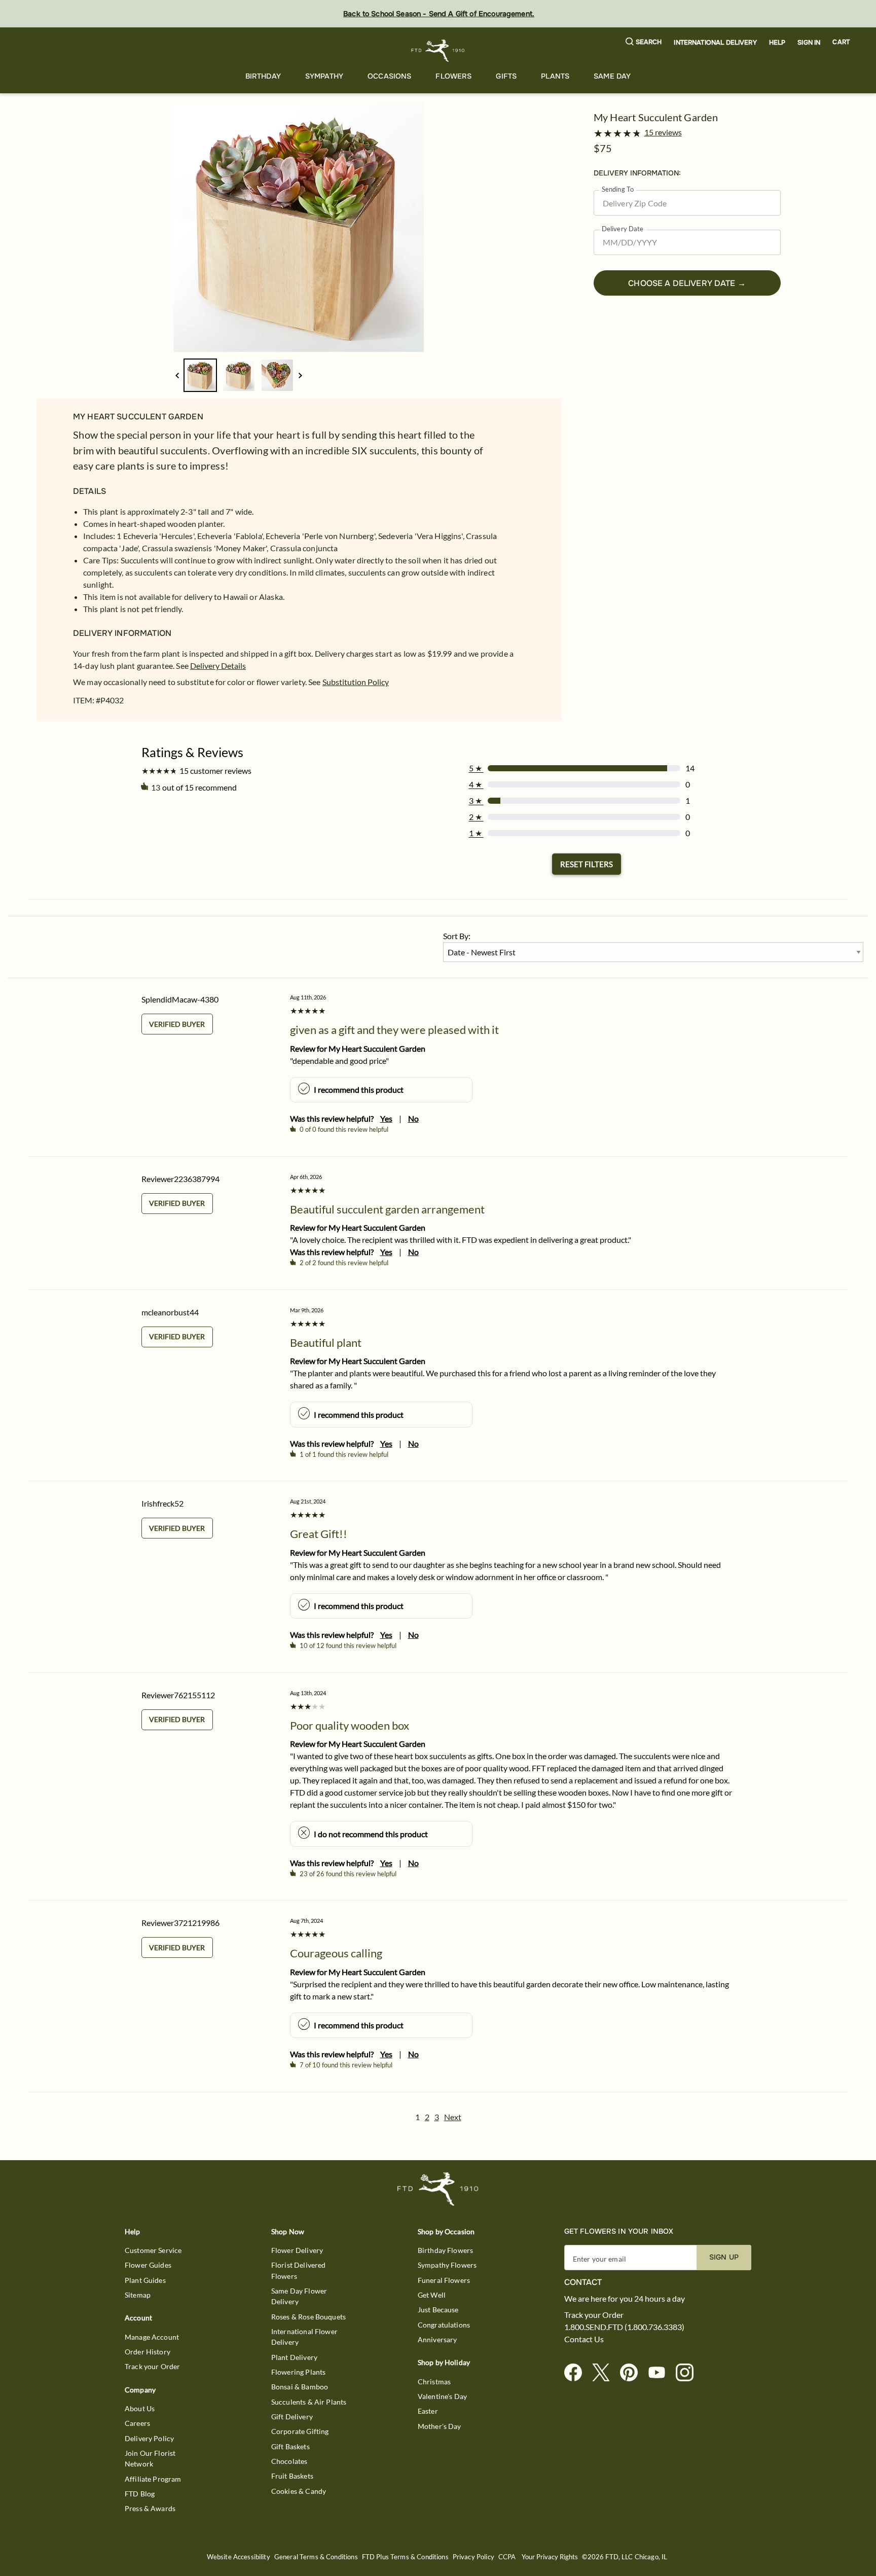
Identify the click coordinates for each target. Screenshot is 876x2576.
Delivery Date (623, 229)
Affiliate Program (153, 2479)
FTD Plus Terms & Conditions (405, 2557)
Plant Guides (145, 2280)
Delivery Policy (149, 2438)
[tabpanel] (299, 227)
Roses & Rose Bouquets (308, 2317)
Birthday (263, 76)
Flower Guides (148, 2265)
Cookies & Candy (299, 2491)
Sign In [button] (809, 43)
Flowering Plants (298, 2372)
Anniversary (437, 2339)
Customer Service (153, 2250)
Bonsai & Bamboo (300, 2387)
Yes (386, 1118)
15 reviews (663, 132)
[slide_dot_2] (277, 375)
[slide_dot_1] (239, 375)
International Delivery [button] (715, 43)
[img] (299, 227)
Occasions (389, 76)
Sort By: (457, 936)
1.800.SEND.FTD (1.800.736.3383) (624, 2327)
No (413, 1118)
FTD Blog (140, 2494)
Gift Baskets (290, 2446)
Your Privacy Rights (550, 2557)
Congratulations (444, 2325)
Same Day (612, 76)
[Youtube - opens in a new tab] (661, 2373)
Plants (555, 76)
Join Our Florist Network (150, 2458)
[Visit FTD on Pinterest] (633, 2373)
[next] (300, 375)
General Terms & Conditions (316, 2557)
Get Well (432, 2295)
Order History (148, 2352)
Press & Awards (150, 2508)
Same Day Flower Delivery (299, 2296)
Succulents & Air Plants (309, 2402)
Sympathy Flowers (447, 2265)
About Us (140, 2408)
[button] (644, 42)
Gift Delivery (292, 2417)
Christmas (434, 2382)
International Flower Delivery (304, 2337)
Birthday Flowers (445, 2250)
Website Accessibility (239, 2557)
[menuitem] (263, 76)
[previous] (177, 375)
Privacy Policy (473, 2557)
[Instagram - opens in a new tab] (689, 2373)
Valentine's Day (442, 2396)
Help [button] (777, 43)
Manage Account (152, 2337)
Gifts (506, 76)
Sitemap (138, 2295)
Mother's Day (440, 2426)
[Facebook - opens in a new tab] (577, 2373)
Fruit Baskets (292, 2476)
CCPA (507, 2557)
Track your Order (152, 2366)
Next (453, 2117)
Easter (428, 2411)
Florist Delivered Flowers (299, 2270)
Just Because (438, 2310)
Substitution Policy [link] (356, 682)
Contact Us (584, 2339)
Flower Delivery (297, 2250)
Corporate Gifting (300, 2431)
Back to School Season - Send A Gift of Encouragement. (439, 14)
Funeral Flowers (444, 2280)
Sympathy (324, 76)
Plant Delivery (294, 2357)
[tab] (299, 227)
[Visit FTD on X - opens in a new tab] (605, 2373)
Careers (137, 2423)
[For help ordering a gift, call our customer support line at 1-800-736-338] (438, 50)
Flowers (453, 76)
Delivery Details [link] (218, 666)
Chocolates (289, 2461)
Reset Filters (587, 864)
